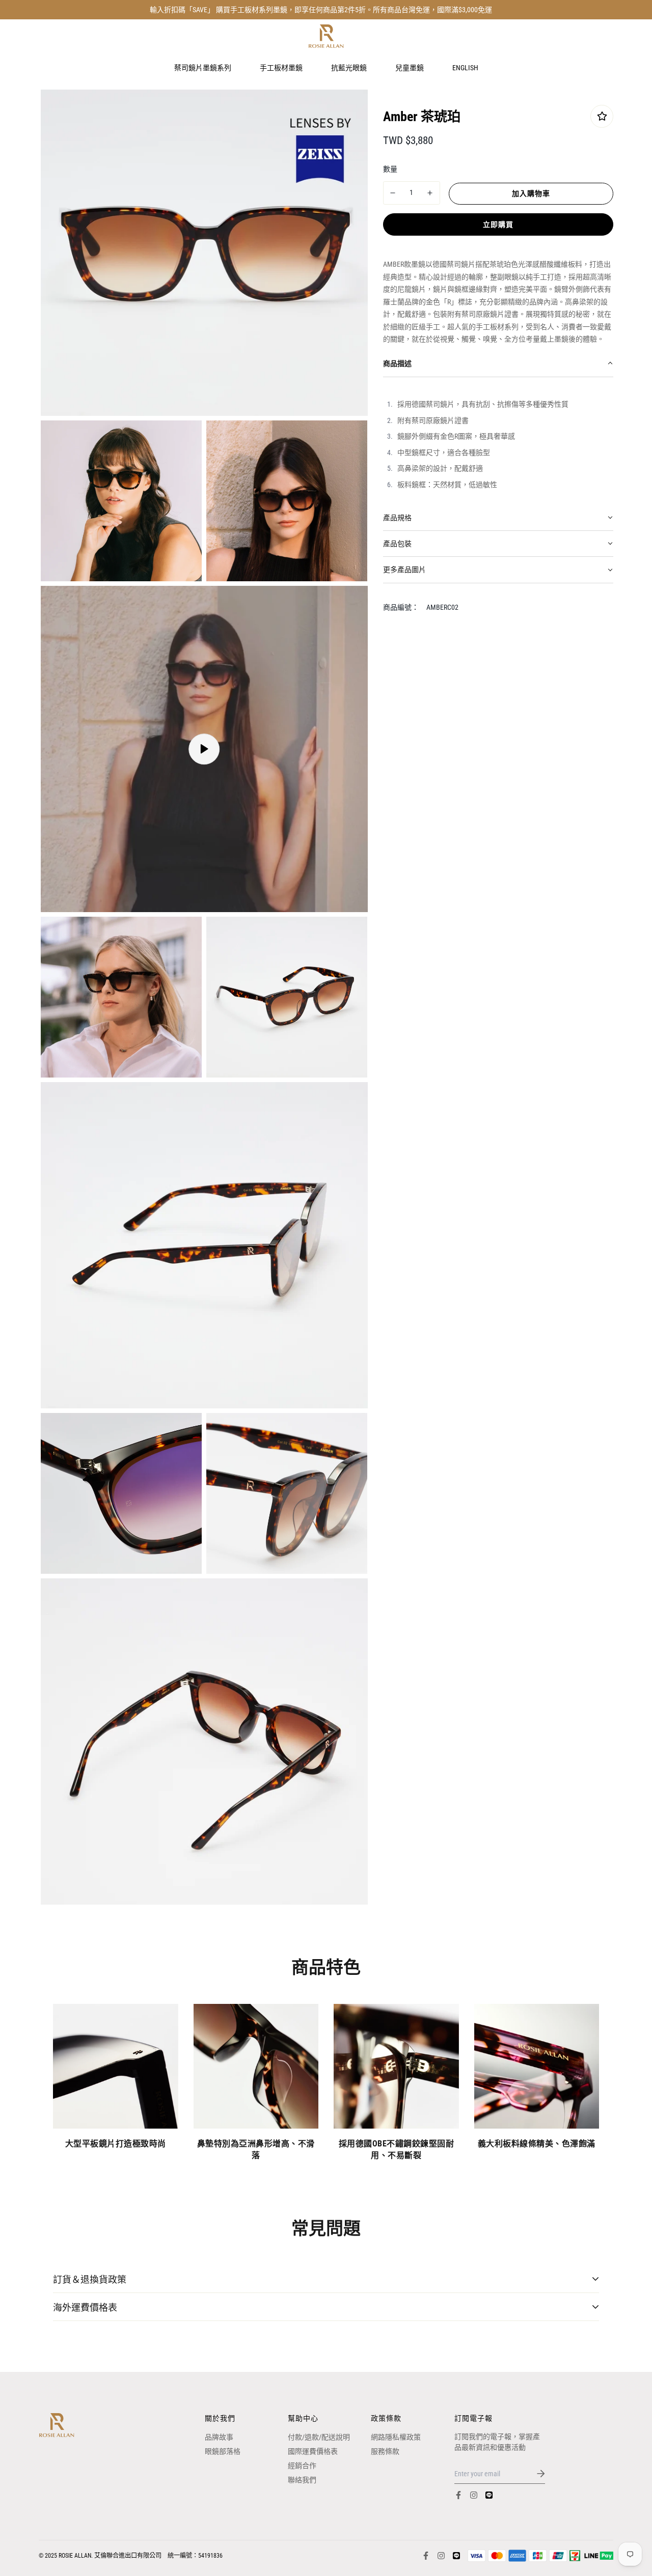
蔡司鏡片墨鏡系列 (203, 67)
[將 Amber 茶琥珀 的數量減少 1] (393, 193)
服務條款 (385, 2451)
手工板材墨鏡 (281, 67)
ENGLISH (465, 67)
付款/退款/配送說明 (319, 2437)
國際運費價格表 (313, 2451)
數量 (390, 168)
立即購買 (498, 224)
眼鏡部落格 (223, 2451)
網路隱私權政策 (396, 2437)
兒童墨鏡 (410, 67)
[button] (498, 364)
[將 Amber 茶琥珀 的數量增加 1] (430, 193)
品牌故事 (219, 2437)
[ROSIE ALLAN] (326, 36)
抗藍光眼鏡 (349, 67)
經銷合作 (302, 2466)
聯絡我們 (302, 2480)
